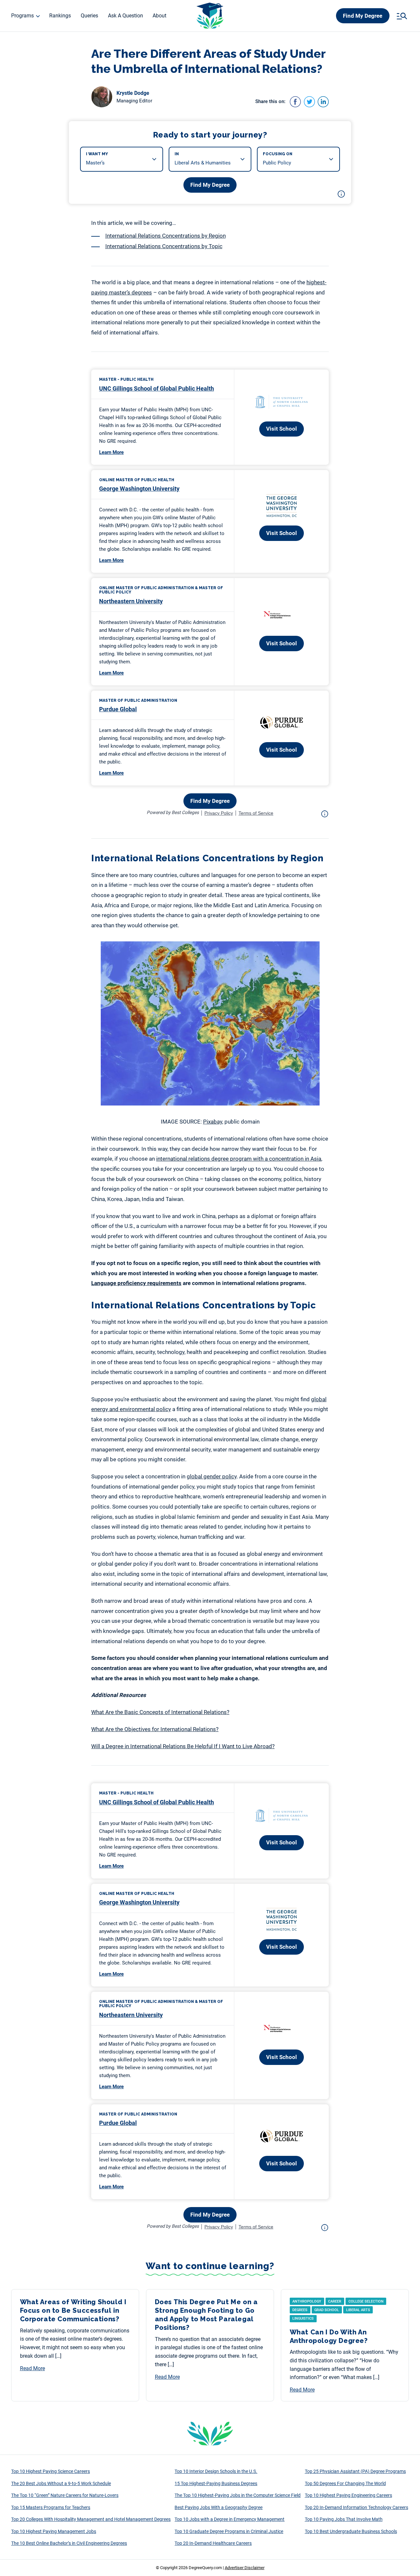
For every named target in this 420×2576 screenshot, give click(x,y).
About (159, 16)
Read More (32, 2368)
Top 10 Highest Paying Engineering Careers (348, 2495)
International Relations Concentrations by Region (166, 236)
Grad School (327, 2310)
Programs (22, 16)
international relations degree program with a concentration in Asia (239, 1159)
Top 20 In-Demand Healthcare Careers (213, 2543)
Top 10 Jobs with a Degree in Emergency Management (230, 2519)
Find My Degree (363, 16)
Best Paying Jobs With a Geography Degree (219, 2507)
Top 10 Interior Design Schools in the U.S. (216, 2471)
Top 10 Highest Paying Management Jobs (54, 2531)
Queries (89, 16)
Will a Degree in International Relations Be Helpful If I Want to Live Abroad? (183, 1746)
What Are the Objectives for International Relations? (155, 1729)
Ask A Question (126, 16)
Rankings (60, 16)
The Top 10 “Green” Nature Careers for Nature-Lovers (65, 2495)
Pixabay (213, 1122)
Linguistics (303, 2318)
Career (335, 2301)
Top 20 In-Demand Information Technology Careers (357, 2507)
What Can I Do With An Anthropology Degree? (329, 2336)
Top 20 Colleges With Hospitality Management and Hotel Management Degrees (91, 2519)
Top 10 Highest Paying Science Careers (51, 2471)
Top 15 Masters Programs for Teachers (51, 2507)
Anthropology (307, 2301)
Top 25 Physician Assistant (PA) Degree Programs (355, 2471)
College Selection (366, 2301)
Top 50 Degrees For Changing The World (345, 2483)
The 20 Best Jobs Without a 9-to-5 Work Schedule (61, 2483)
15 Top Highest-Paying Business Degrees (216, 2483)
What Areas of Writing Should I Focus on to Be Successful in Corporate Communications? (73, 2310)
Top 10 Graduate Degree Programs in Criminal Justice (229, 2531)
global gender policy (212, 1476)
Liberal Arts (358, 2310)
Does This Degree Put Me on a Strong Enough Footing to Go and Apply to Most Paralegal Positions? (206, 2315)
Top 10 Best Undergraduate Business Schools (351, 2531)
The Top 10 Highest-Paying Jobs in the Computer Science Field (238, 2495)
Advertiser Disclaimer (245, 2568)
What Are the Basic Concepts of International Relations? (160, 1712)
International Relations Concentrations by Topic (164, 246)
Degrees (300, 2310)
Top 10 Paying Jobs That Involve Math (344, 2519)
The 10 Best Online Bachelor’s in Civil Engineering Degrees (69, 2543)
